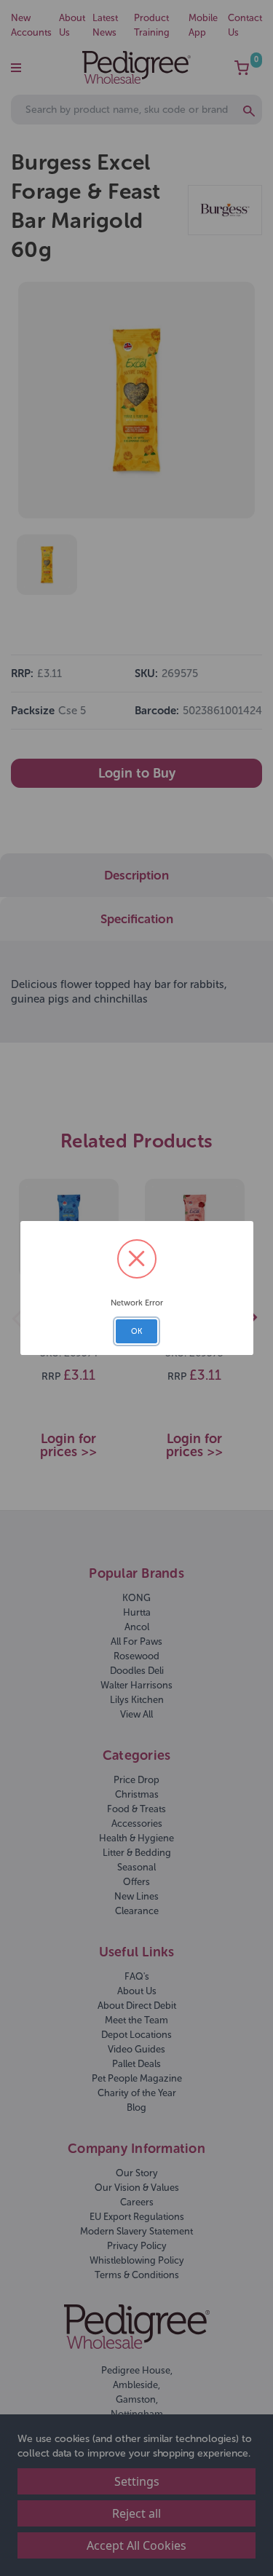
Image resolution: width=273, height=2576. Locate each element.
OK (136, 1331)
